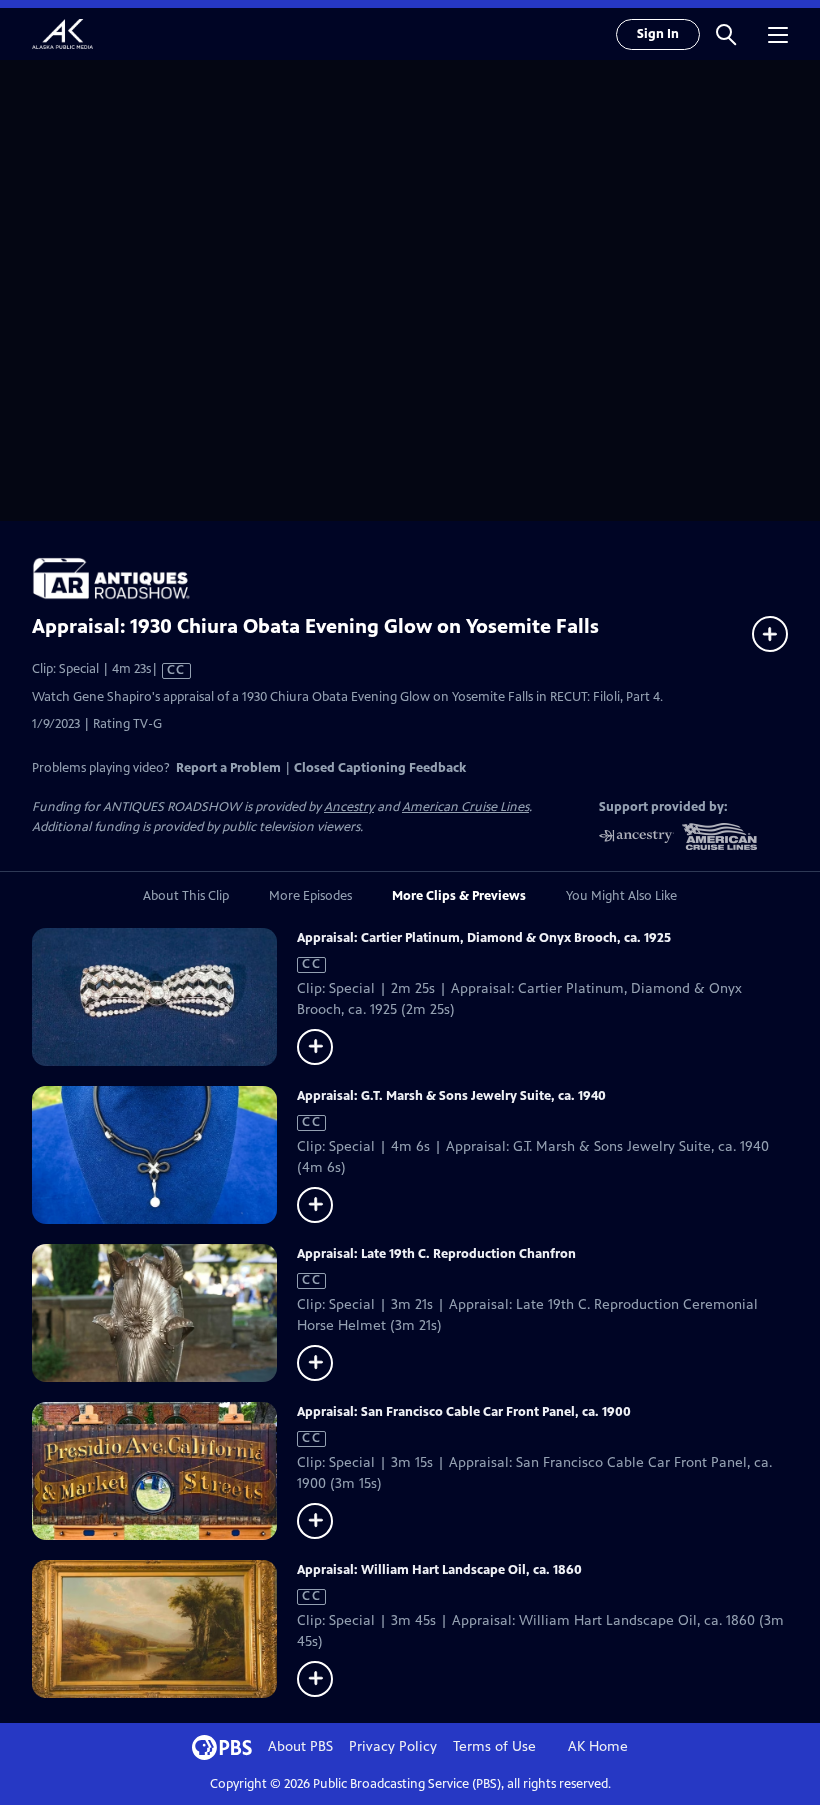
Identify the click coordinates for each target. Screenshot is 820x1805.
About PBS (300, 1746)
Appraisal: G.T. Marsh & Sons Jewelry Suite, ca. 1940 (451, 1096)
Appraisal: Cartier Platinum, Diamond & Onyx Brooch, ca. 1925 (484, 938)
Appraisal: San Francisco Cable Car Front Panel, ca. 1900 (464, 1412)
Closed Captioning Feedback (380, 768)
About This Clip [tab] (186, 896)
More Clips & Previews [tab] (459, 896)
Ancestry (349, 807)
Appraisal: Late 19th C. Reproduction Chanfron (436, 1254)
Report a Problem (228, 768)
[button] (726, 34)
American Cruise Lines (465, 807)
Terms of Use (494, 1746)
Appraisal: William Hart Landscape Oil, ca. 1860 (439, 1570)
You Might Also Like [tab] (621, 896)
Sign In (658, 34)
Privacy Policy (393, 1746)
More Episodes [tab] (310, 896)
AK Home (598, 1746)
